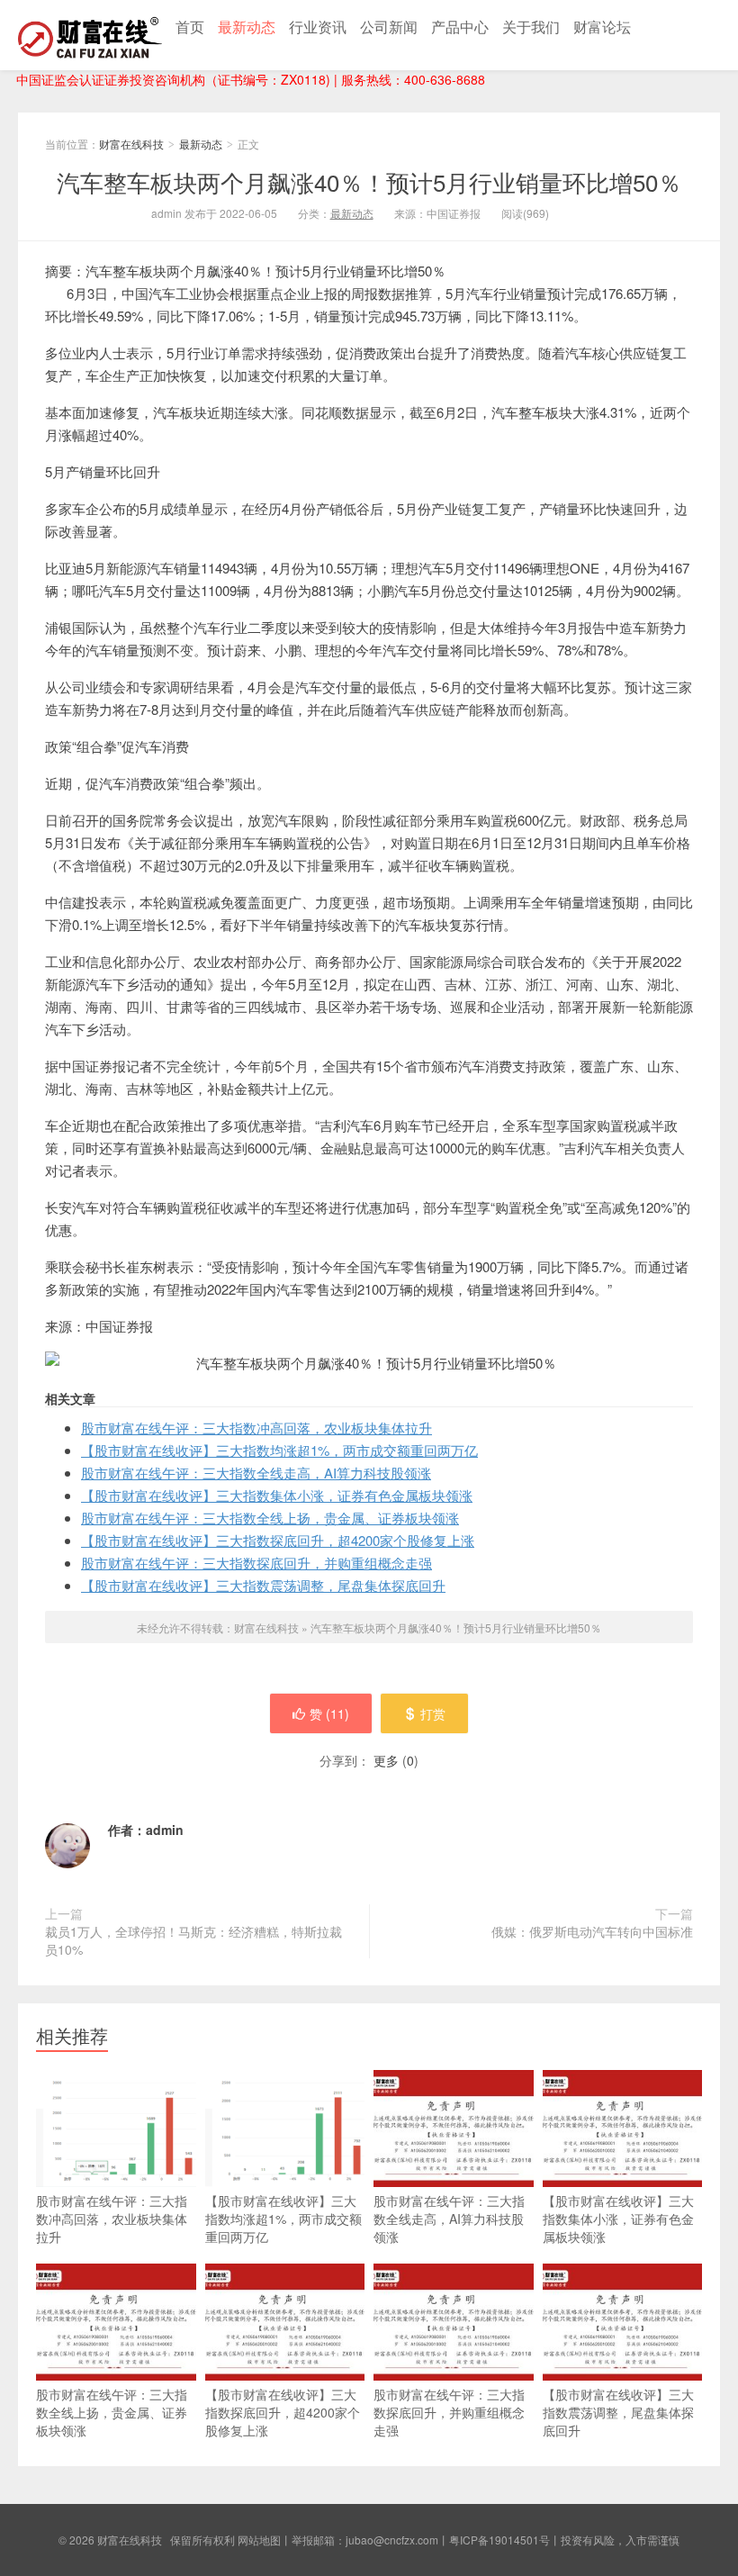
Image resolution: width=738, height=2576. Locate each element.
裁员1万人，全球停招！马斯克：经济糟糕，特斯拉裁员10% (193, 1940)
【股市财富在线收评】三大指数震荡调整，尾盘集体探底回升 (263, 1585)
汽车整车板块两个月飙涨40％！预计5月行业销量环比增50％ (369, 181)
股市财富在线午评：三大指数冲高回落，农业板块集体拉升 (256, 1428)
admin (165, 1830)
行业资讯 (318, 27)
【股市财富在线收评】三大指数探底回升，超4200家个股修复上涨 (278, 1540)
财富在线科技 (90, 35)
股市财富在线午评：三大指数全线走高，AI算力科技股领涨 (256, 1473)
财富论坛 (602, 27)
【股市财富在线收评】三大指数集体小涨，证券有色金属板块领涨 (277, 1495)
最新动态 (247, 27)
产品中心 (460, 27)
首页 (190, 27)
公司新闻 (389, 27)
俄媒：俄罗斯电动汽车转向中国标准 (592, 1931)
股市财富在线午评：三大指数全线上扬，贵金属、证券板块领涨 (270, 1518)
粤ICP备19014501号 (499, 2540)
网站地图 (259, 2540)
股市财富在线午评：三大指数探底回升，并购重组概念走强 (256, 1563)
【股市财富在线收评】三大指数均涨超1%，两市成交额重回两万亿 (279, 1450)
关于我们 (531, 27)
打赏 (433, 1713)
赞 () (329, 1713)
